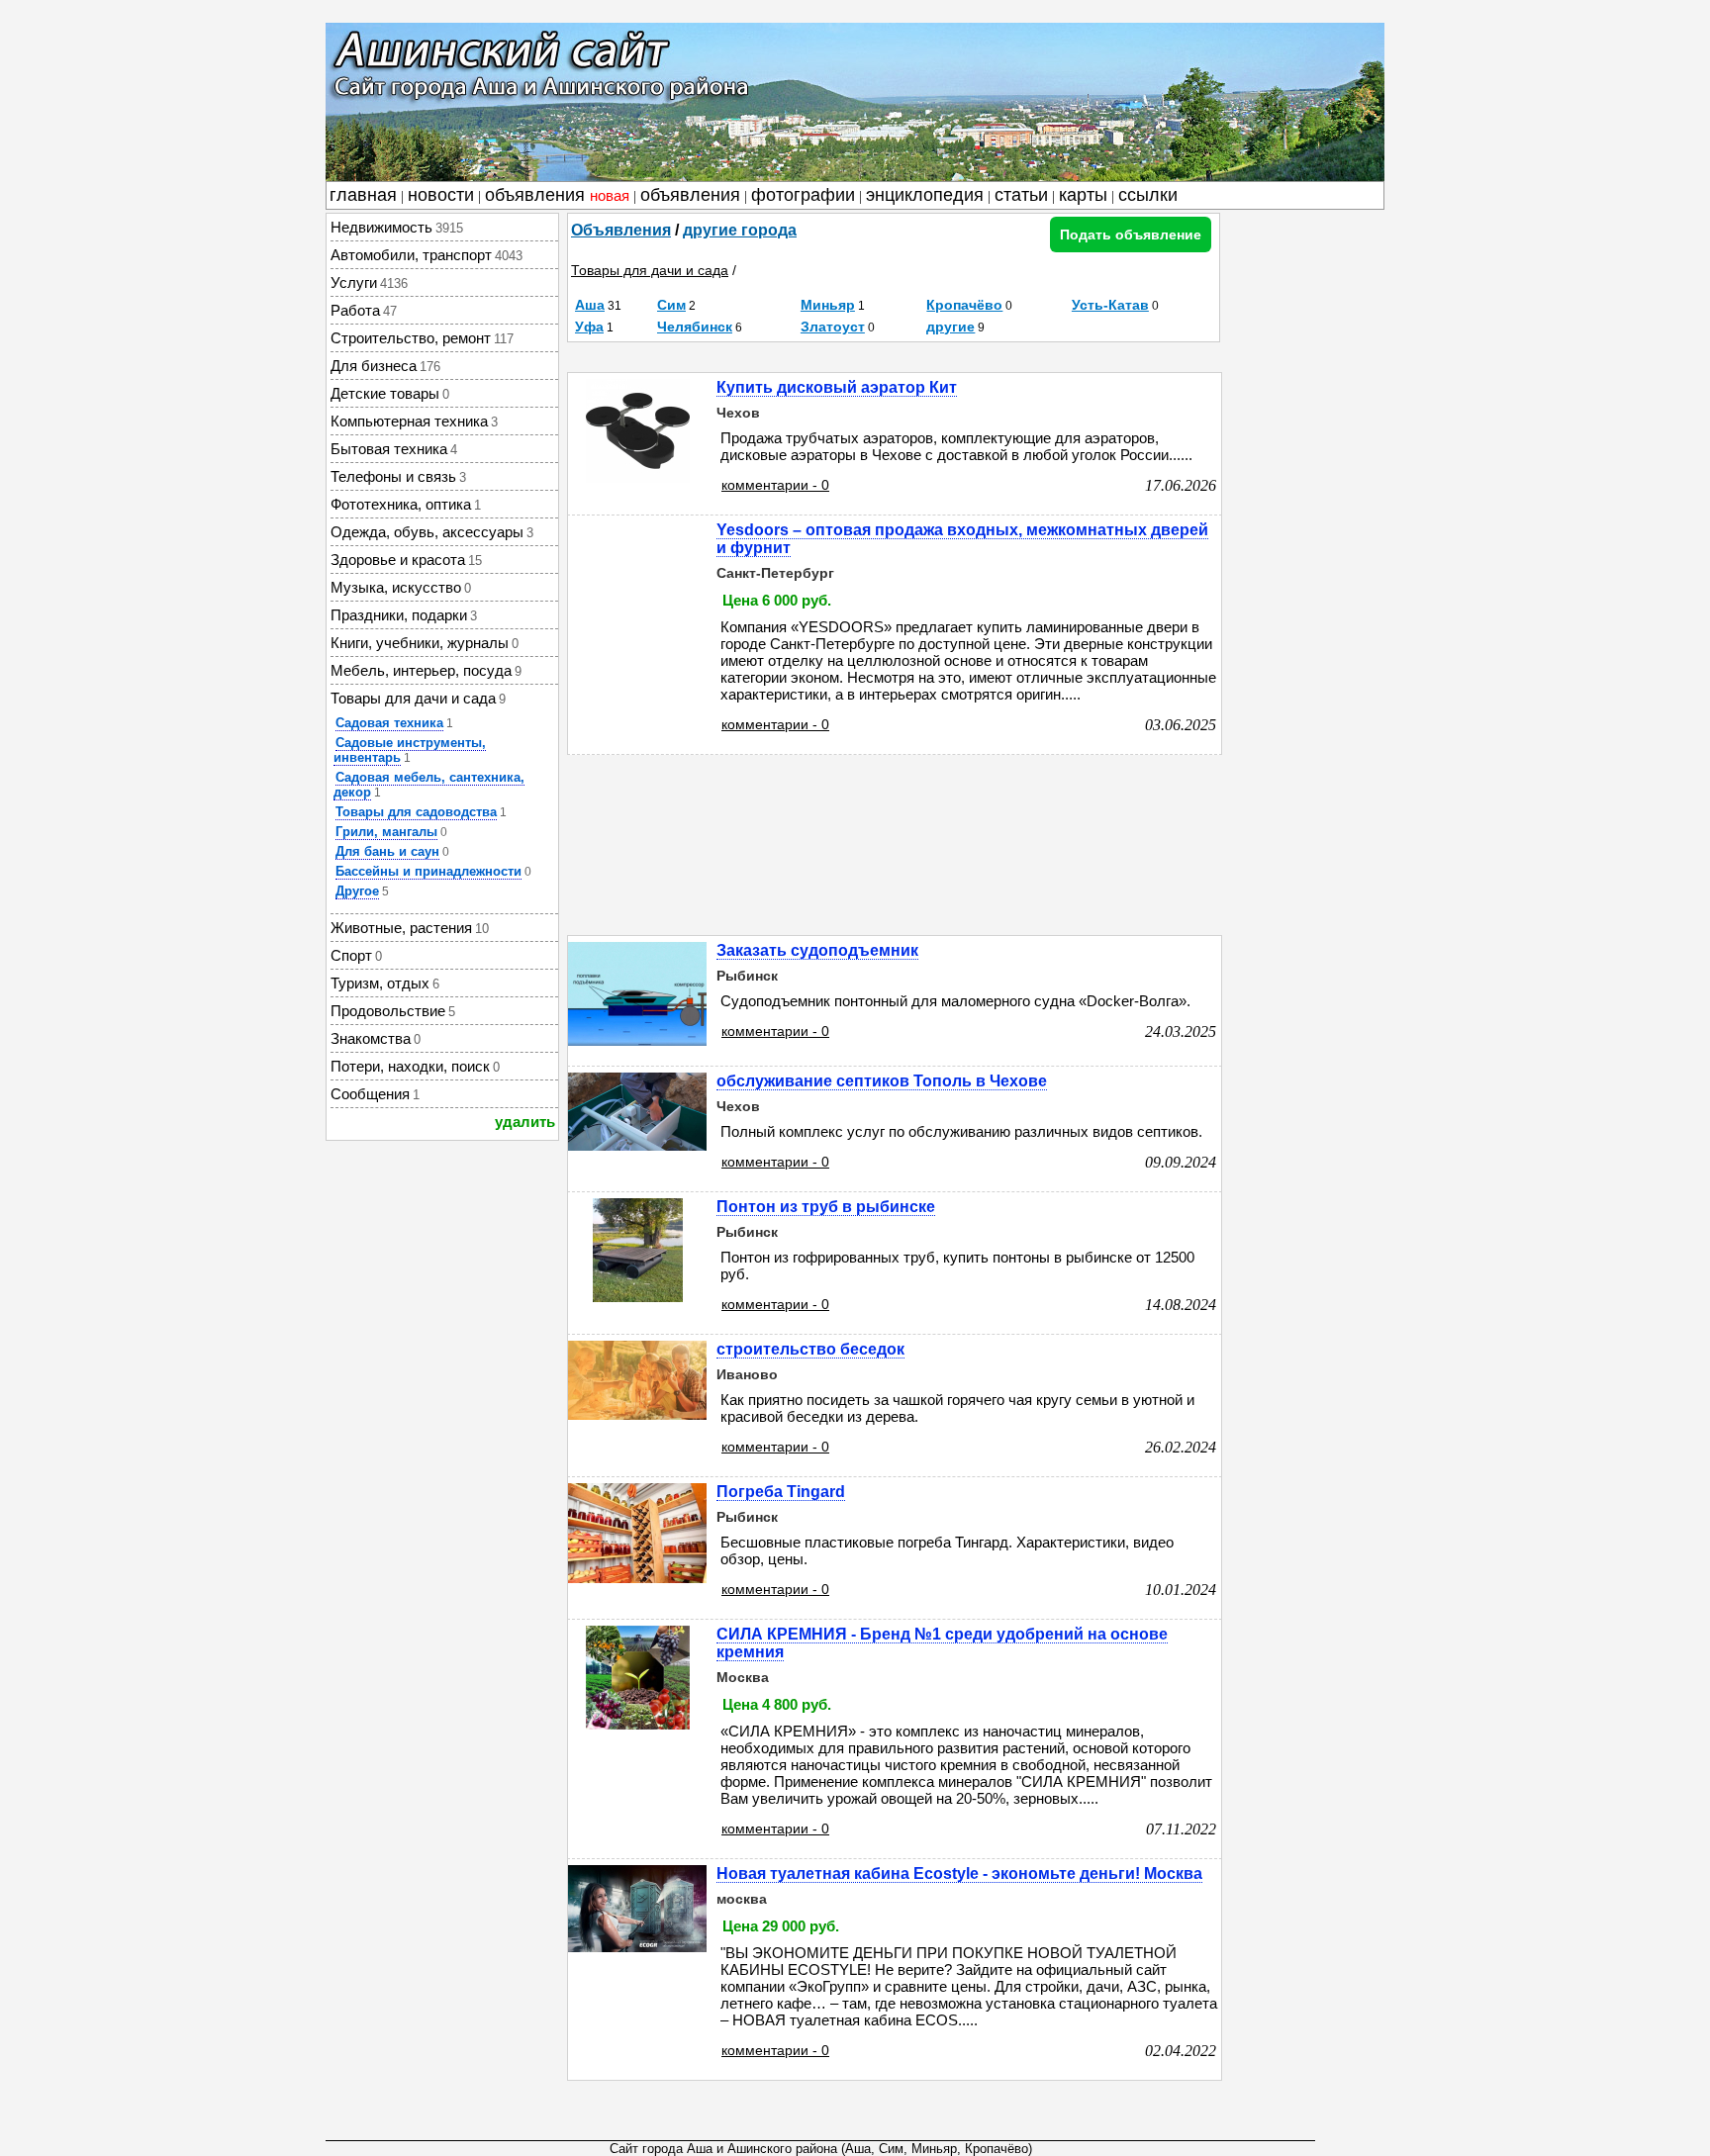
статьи (1021, 195)
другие (950, 327)
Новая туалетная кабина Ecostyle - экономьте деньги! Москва (959, 1874)
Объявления (621, 230)
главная (363, 195)
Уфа (589, 327)
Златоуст (833, 327)
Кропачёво (964, 305)
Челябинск (695, 327)
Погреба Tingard (781, 1492)
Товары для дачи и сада (650, 270)
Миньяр (828, 305)
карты (1083, 195)
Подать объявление (1131, 234)
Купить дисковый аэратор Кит (837, 387)
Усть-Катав (1110, 305)
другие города (740, 230)
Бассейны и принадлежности (428, 871)
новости (441, 195)
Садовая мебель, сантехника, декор (429, 785)
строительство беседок (810, 1349)
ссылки (1148, 195)
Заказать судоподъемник (817, 950)
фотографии (803, 195)
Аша (590, 305)
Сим (671, 305)
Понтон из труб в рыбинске (826, 1207)
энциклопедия (925, 195)
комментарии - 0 (775, 485)
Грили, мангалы (386, 832)
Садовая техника (389, 723)
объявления (557, 195)
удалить (525, 1122)
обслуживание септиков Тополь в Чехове (882, 1081)
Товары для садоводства (416, 812)
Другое (357, 891)
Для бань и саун (387, 851)
